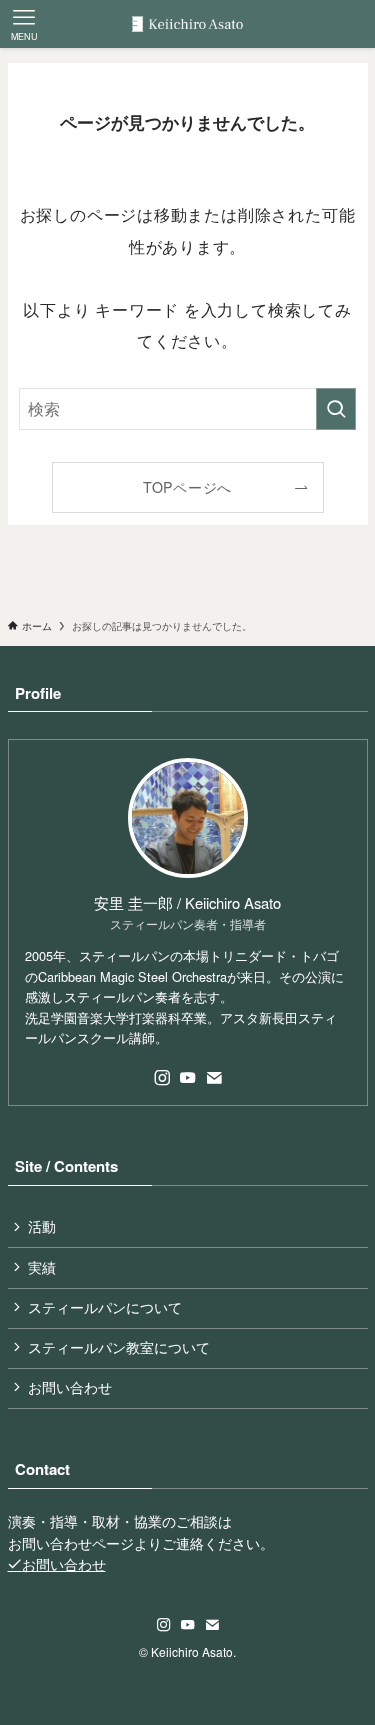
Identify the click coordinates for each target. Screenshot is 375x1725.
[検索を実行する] (336, 409)
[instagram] (162, 1078)
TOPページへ (188, 487)
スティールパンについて (105, 1307)
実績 (42, 1267)
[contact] (214, 1078)
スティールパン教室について (119, 1347)
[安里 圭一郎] (187, 24)
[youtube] (188, 1078)
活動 (42, 1226)
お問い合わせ (70, 1387)
